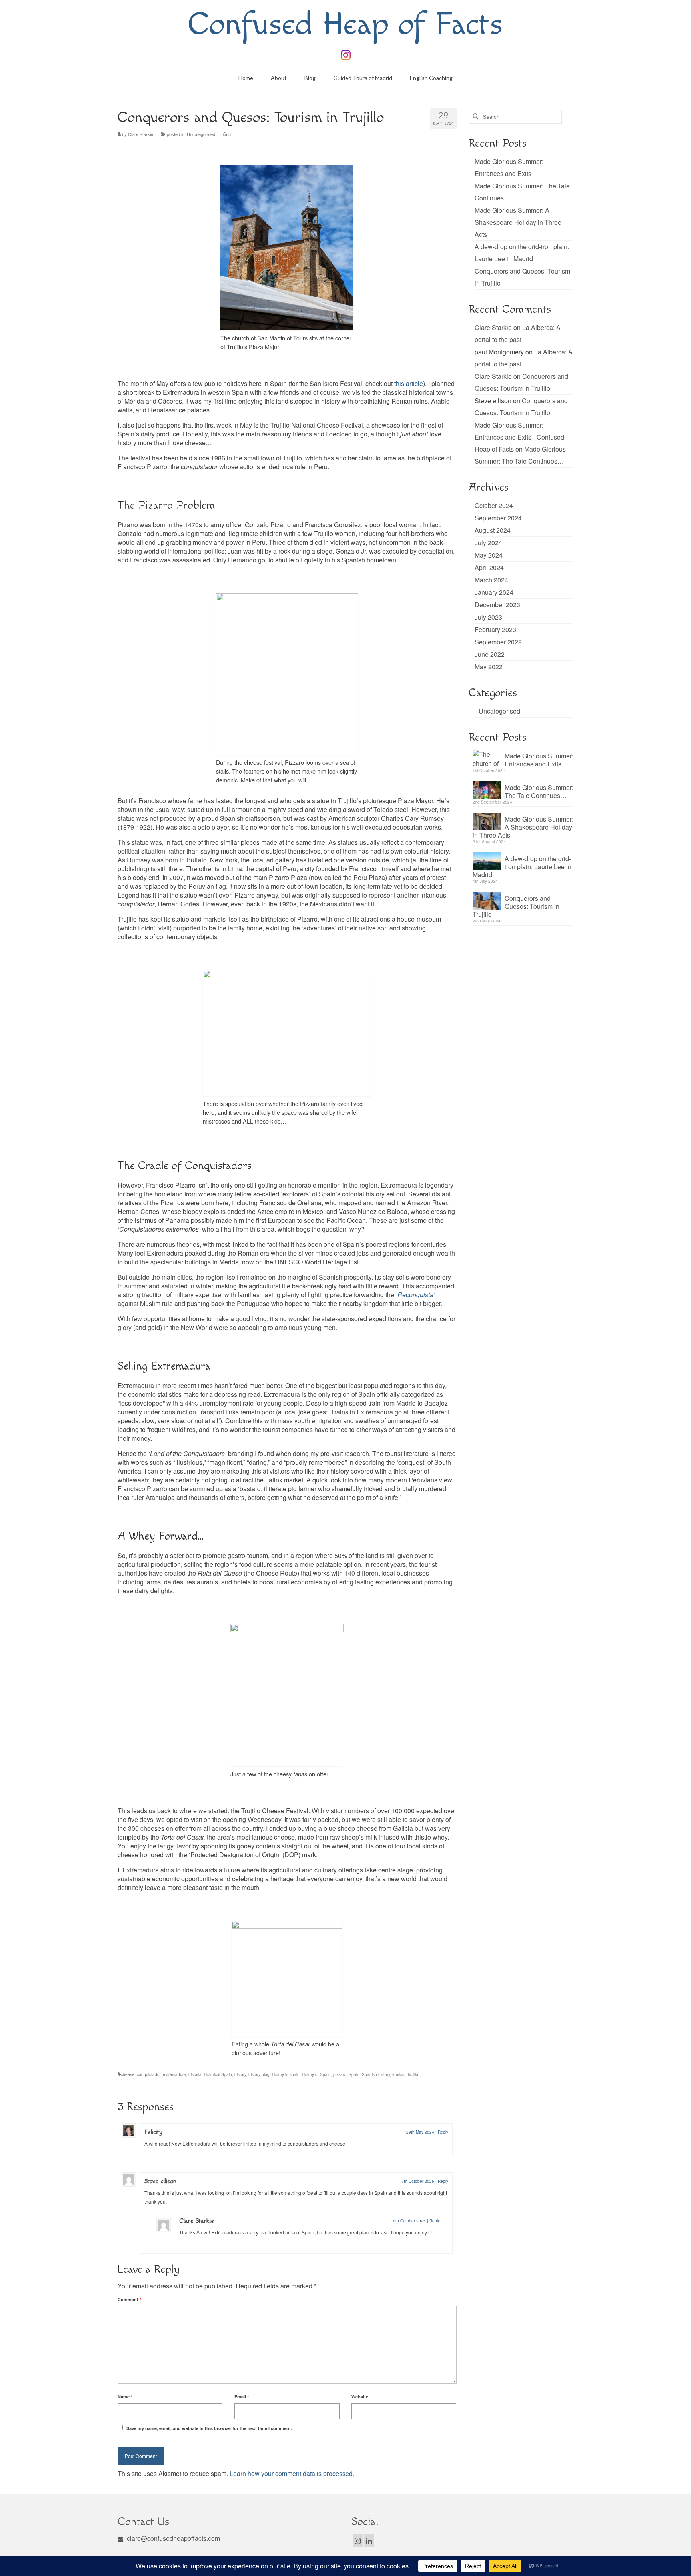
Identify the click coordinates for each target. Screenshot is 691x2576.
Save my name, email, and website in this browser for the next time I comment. (209, 2428)
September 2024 (498, 518)
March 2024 (491, 580)
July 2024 (488, 543)
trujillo (413, 2074)
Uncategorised (201, 134)
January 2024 (494, 592)
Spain (354, 2074)
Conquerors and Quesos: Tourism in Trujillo (516, 906)
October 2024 (494, 505)
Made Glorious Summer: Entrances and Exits (539, 760)
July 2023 (488, 617)
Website (360, 2397)
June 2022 (490, 654)
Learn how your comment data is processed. (292, 2473)
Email (242, 2397)
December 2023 (497, 605)
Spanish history (376, 2074)
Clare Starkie (141, 134)
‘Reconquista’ (415, 1295)
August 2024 (493, 530)
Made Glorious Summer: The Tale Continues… (539, 791)
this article (409, 383)
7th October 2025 (418, 2181)
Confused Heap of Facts (345, 25)
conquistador (149, 2074)
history (240, 2074)
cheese (128, 2074)
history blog (259, 2074)
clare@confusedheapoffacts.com (173, 2538)
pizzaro (340, 2074)
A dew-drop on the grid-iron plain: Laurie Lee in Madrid (522, 866)
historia (195, 2074)
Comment (129, 2299)
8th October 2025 (409, 2221)
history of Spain (316, 2074)
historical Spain (218, 2074)
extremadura (174, 2074)
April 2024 (489, 567)
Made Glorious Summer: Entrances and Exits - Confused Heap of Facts (519, 437)
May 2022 (489, 667)
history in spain (286, 2074)
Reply (443, 2132)
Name (125, 2397)
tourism (399, 2074)
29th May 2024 (420, 2132)
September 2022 (498, 642)
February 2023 (495, 629)
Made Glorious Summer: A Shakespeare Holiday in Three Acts (518, 222)
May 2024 (489, 555)
